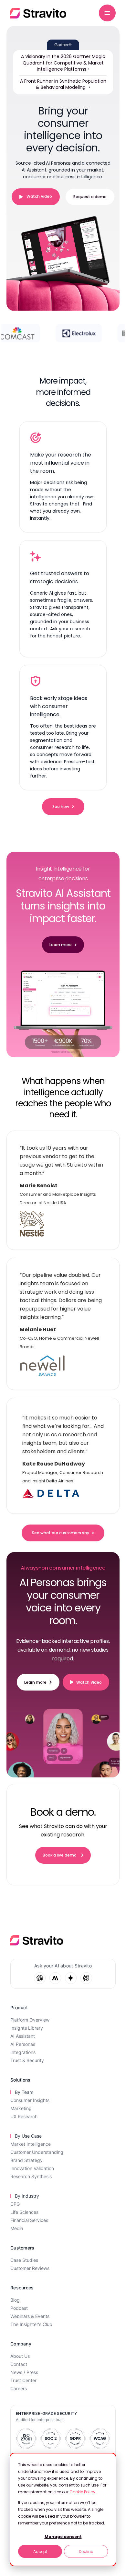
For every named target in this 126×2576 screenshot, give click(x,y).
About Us (20, 2356)
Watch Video (39, 196)
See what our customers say (61, 1533)
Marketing (21, 2108)
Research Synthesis (31, 2176)
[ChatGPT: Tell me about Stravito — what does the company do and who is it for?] (40, 1978)
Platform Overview (30, 2020)
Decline (86, 2552)
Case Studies (24, 2260)
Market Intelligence (31, 2144)
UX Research (24, 2116)
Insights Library (27, 2028)
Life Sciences (24, 2212)
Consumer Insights (30, 2100)
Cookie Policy (82, 2492)
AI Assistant (23, 2036)
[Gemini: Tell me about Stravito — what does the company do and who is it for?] (71, 1978)
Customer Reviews (30, 2268)
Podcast (19, 2308)
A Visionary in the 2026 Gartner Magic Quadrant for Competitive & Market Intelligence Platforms (63, 63)
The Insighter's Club (31, 2324)
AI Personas (23, 2044)
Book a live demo (60, 1855)
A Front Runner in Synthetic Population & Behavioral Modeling (63, 84)
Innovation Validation (32, 2168)
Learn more (61, 945)
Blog (15, 2300)
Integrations (23, 2052)
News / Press (24, 2372)
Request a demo (90, 197)
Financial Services (29, 2220)
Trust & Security (27, 2060)
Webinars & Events (30, 2316)
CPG (15, 2204)
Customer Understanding (37, 2152)
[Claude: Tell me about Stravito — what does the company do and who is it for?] (55, 1978)
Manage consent (63, 2537)
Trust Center (23, 2380)
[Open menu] (107, 13)
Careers (19, 2388)
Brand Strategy (26, 2160)
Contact (19, 2364)
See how (61, 807)
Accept (40, 2552)
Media (17, 2228)
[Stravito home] (38, 13)
